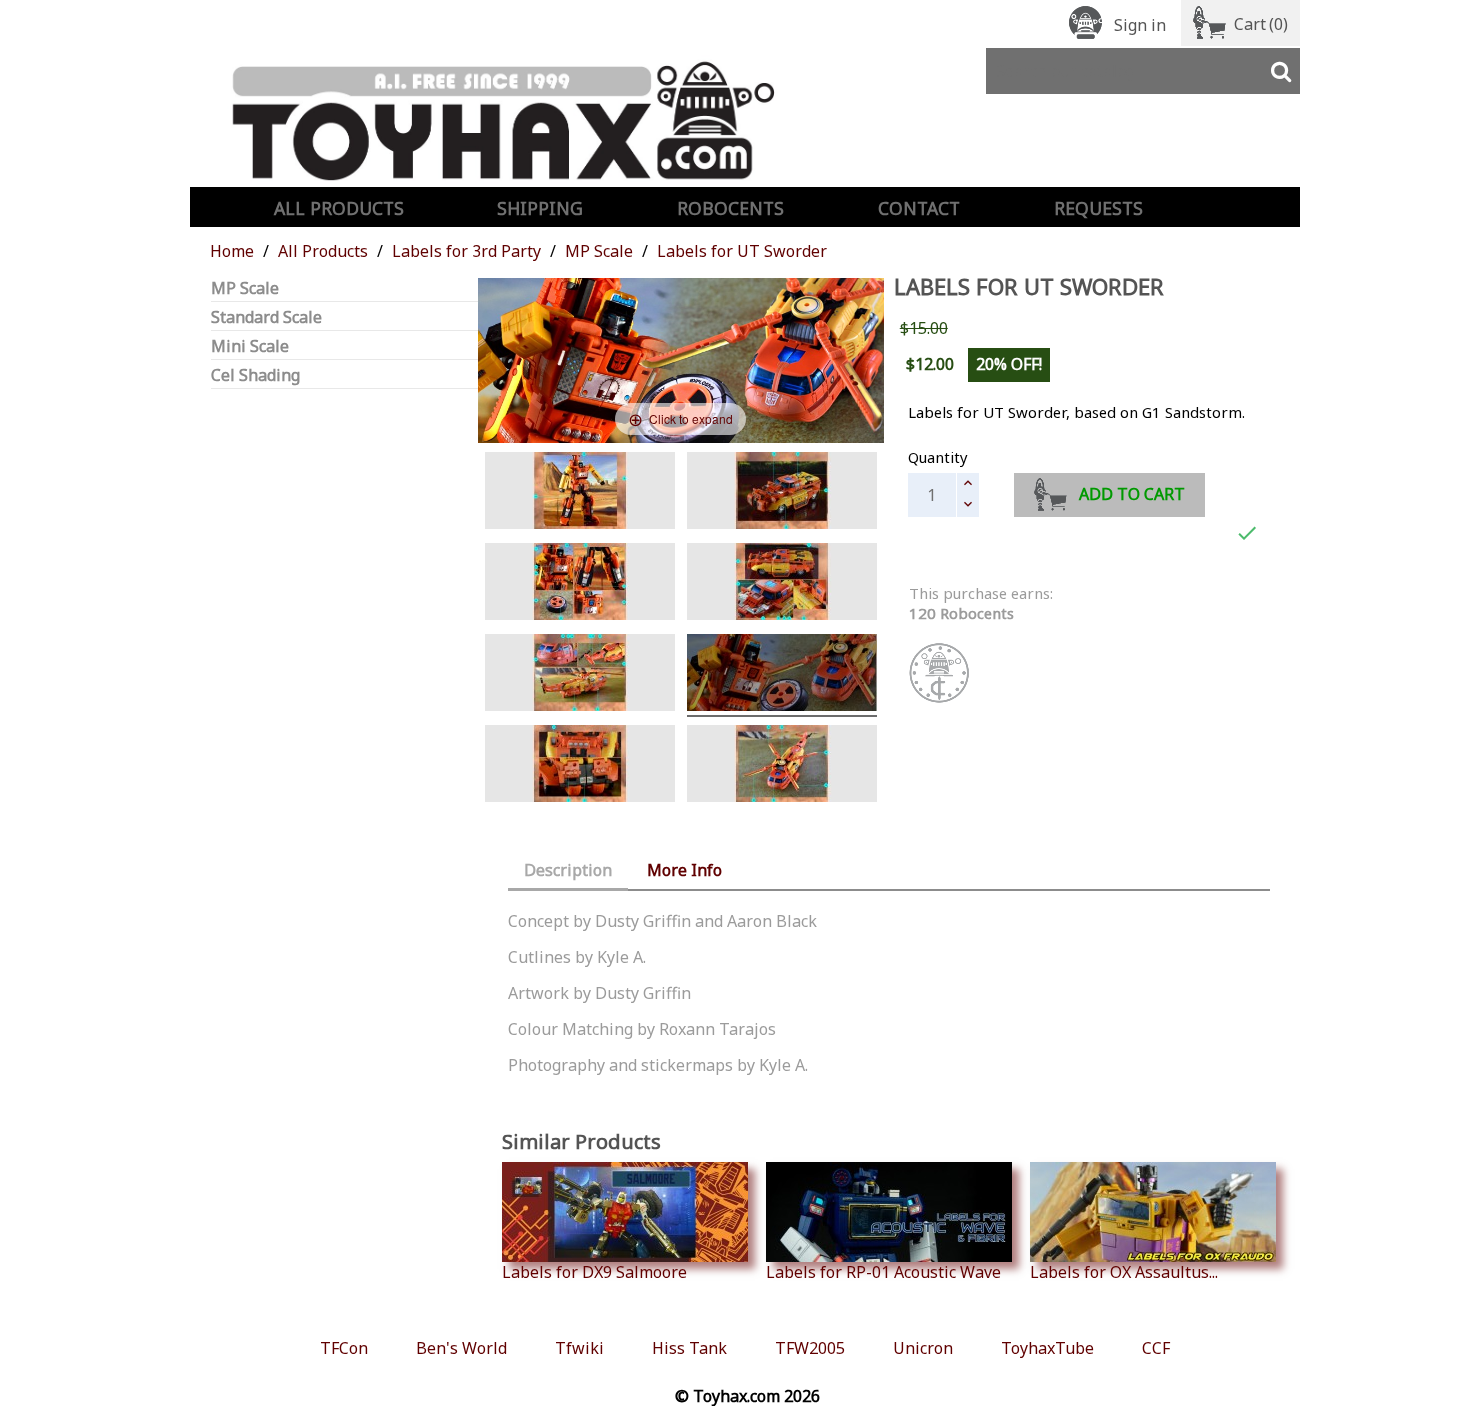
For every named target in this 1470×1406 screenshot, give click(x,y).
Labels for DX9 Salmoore (594, 1271)
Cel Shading (255, 375)
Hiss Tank (689, 1348)
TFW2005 (810, 1348)
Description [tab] (568, 870)
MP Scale (245, 288)
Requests (1098, 208)
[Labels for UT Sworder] (580, 493)
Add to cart (1132, 494)
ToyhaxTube (1047, 1348)
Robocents (730, 208)
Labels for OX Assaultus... (1124, 1271)
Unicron (923, 1348)
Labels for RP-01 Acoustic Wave (883, 1271)
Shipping (540, 208)
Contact (919, 208)
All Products (339, 208)
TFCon (344, 1348)
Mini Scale (250, 346)
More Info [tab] (684, 870)
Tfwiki (579, 1348)
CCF (1156, 1348)
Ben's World (461, 1348)
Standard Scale (266, 317)
